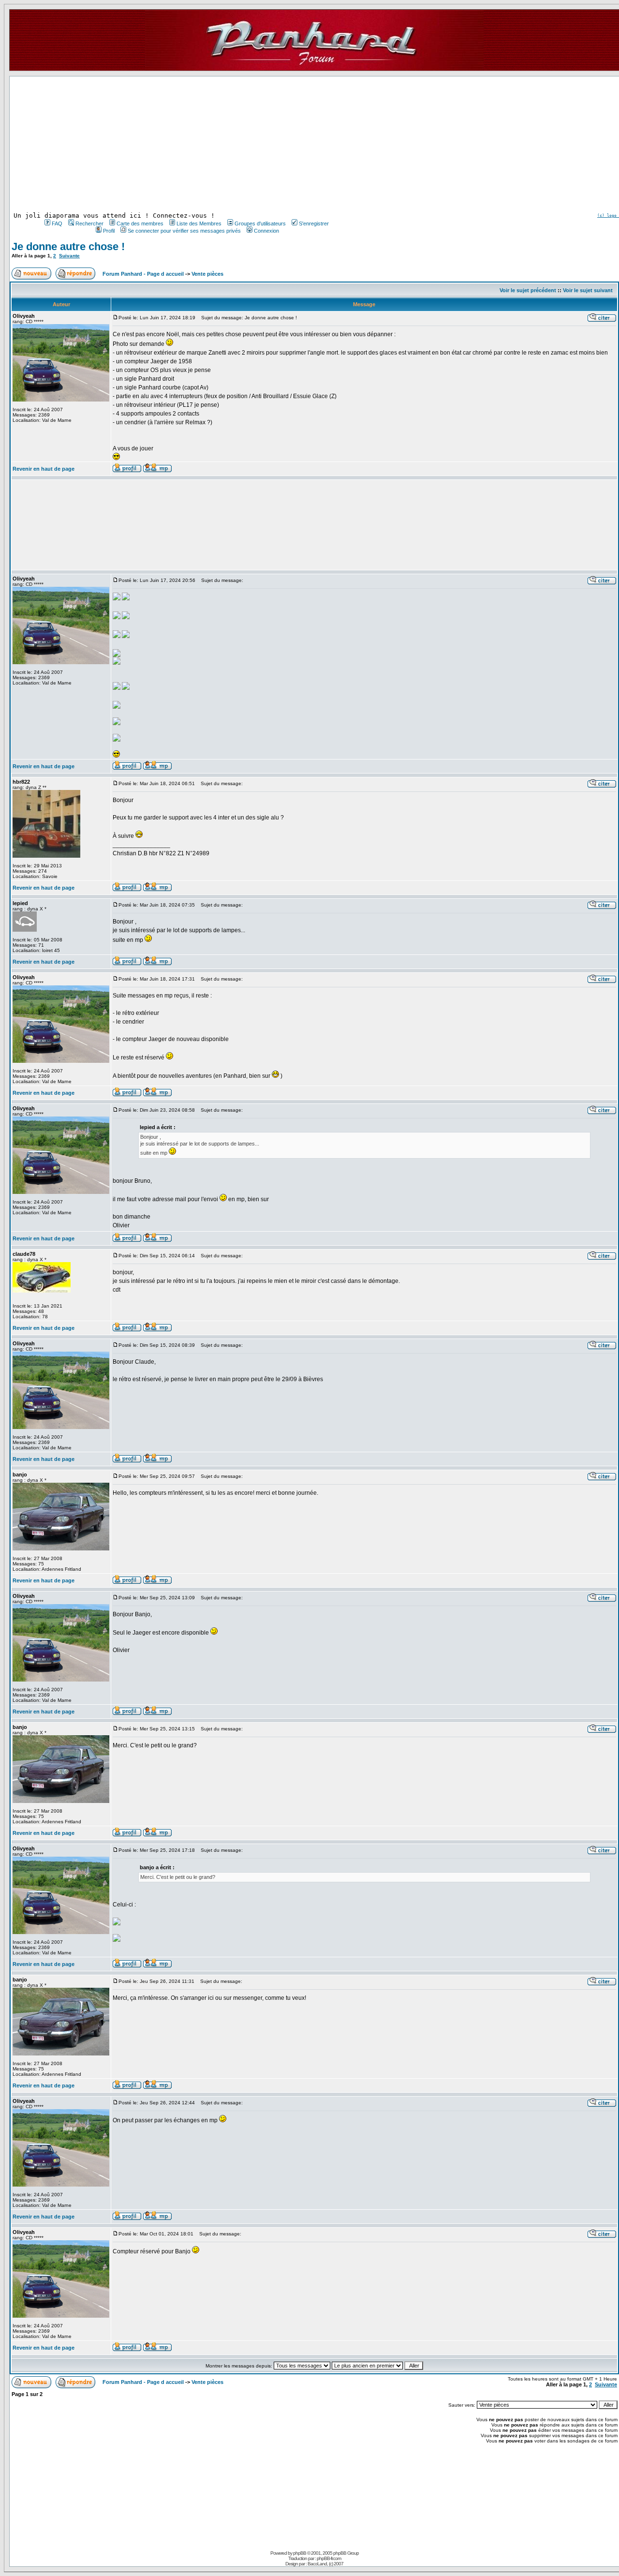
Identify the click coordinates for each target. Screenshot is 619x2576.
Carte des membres (140, 223)
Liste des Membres (199, 223)
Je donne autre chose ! (68, 246)
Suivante (69, 256)
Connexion (266, 231)
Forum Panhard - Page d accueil (143, 274)
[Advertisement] (186, 144)
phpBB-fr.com (329, 2558)
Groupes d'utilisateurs (260, 223)
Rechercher (89, 223)
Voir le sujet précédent (528, 290)
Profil (109, 231)
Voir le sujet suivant (588, 290)
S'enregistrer (314, 223)
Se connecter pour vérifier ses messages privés (184, 231)
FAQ (57, 223)
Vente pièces (207, 274)
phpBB (300, 2553)
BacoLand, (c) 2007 (325, 2564)
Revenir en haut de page (44, 469)
